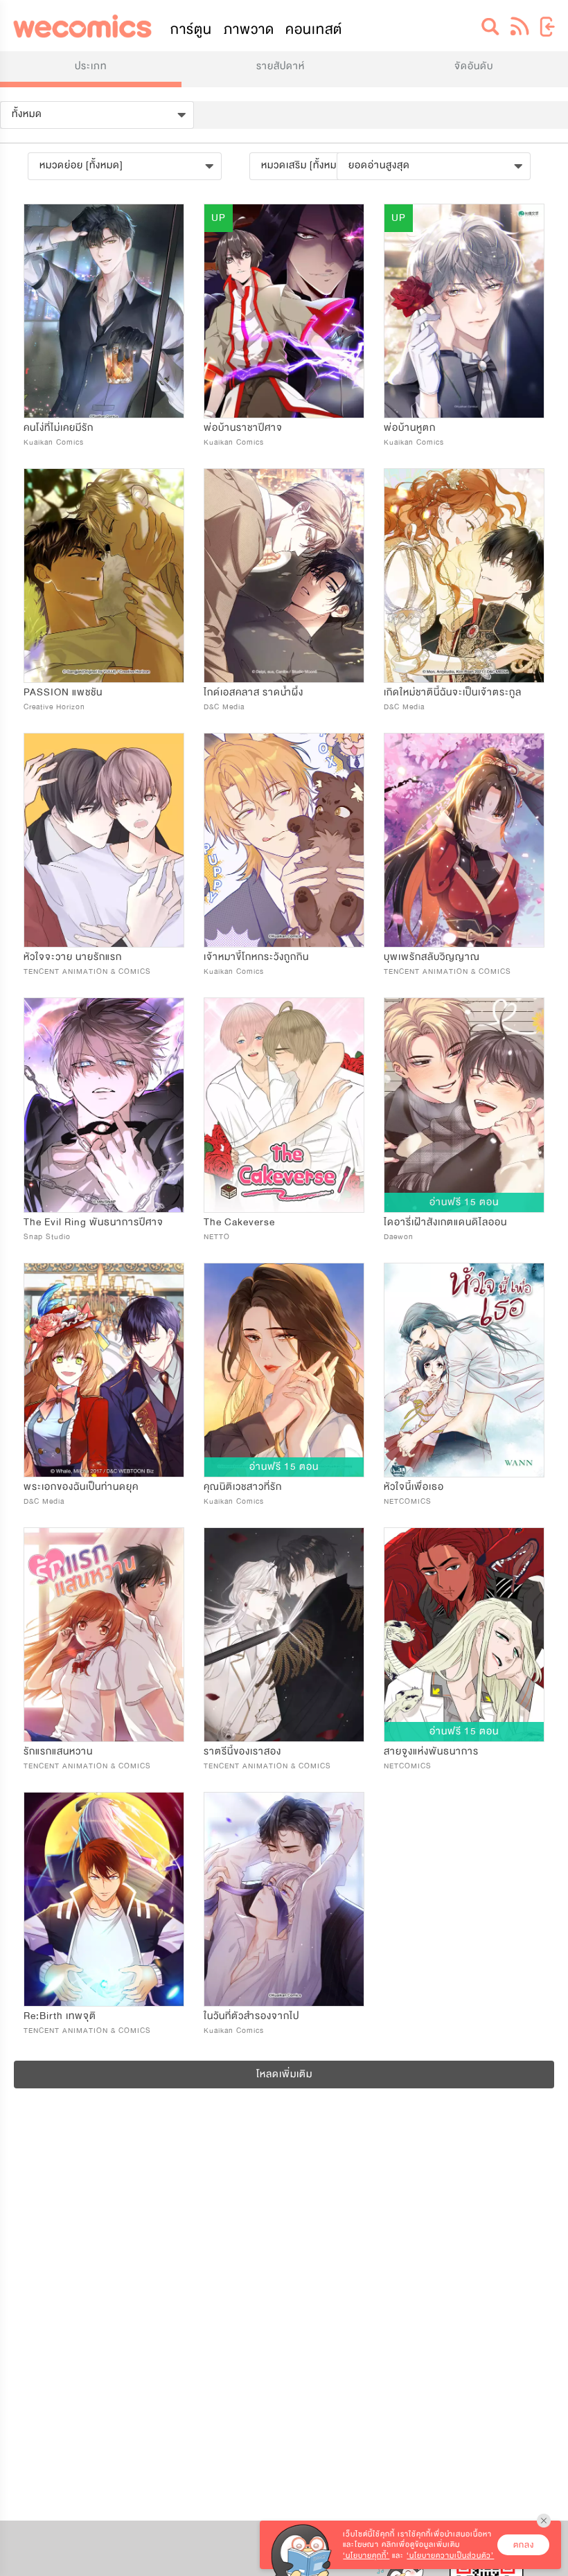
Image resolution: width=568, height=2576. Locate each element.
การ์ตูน (191, 29)
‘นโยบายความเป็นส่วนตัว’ (450, 2556)
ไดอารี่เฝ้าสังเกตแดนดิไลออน (445, 1222)
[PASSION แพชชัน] (104, 576)
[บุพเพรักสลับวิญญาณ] (464, 840)
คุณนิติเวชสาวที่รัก (243, 1487)
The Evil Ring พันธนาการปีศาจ (94, 1222)
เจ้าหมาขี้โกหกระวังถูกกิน (256, 957)
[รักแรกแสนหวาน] (104, 1635)
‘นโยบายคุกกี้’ (366, 2556)
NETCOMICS (408, 1501)
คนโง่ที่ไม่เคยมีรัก (59, 428)
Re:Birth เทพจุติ (60, 2016)
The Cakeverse (239, 1222)
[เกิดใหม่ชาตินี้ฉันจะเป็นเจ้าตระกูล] (464, 576)
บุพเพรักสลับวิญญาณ (432, 957)
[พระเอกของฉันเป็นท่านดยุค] (104, 1370)
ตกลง (524, 2545)
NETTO (217, 1237)
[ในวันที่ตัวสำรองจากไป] (284, 1899)
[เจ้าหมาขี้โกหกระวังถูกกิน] (284, 840)
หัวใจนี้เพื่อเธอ (414, 1487)
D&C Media (224, 707)
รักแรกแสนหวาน (58, 1751)
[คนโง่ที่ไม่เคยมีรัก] (104, 311)
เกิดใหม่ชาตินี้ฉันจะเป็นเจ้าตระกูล (453, 692)
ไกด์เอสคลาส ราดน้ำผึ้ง (254, 692)
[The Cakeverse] (284, 1105)
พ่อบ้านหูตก (410, 428)
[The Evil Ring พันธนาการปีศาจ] (104, 1105)
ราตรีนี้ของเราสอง (242, 1751)
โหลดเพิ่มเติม (284, 2074)
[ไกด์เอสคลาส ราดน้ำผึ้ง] (284, 576)
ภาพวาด (249, 29)
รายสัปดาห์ (281, 66)
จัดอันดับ (474, 66)
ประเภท (91, 66)
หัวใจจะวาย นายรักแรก (73, 957)
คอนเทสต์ (314, 29)
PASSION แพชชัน (63, 692)
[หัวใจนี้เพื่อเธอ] (464, 1370)
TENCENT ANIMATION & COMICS (87, 971)
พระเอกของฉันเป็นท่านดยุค (81, 1487)
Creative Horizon (54, 707)
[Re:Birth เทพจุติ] (104, 1899)
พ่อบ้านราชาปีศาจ (243, 428)
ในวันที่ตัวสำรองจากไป (251, 2016)
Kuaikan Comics (54, 442)
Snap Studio (47, 1237)
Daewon (399, 1237)
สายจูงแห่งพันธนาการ (431, 1751)
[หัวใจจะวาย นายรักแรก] (104, 840)
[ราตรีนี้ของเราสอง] (284, 1635)
